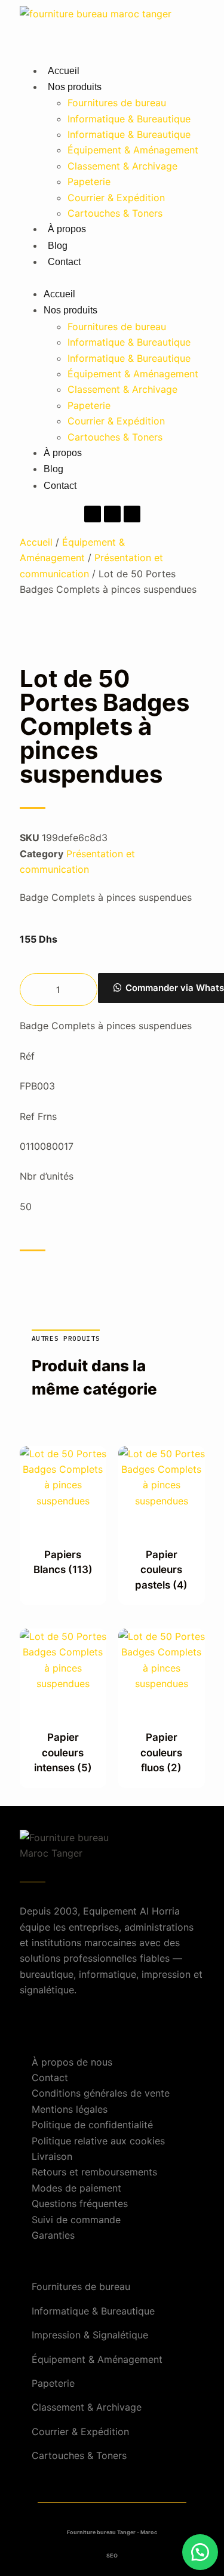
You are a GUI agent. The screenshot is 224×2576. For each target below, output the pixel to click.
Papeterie (89, 181)
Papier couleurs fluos (161, 1752)
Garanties (53, 2235)
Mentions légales (70, 2109)
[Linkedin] (132, 514)
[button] (112, 278)
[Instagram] (112, 514)
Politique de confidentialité (92, 2125)
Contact (64, 262)
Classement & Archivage (122, 166)
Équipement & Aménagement (133, 150)
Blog (58, 246)
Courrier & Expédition (116, 198)
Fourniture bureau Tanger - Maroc (112, 2532)
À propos (67, 229)
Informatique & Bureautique (129, 119)
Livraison (52, 2156)
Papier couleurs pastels (161, 1570)
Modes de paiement (76, 2188)
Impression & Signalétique (90, 2335)
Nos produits (75, 87)
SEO (112, 2555)
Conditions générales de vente (101, 2093)
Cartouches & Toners (115, 213)
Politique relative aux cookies (98, 2141)
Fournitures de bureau (117, 103)
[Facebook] (93, 514)
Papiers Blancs (63, 1562)
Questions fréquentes (80, 2203)
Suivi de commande (76, 2220)
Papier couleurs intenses (63, 1752)
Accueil (64, 71)
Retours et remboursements (94, 2172)
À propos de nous (72, 2062)
